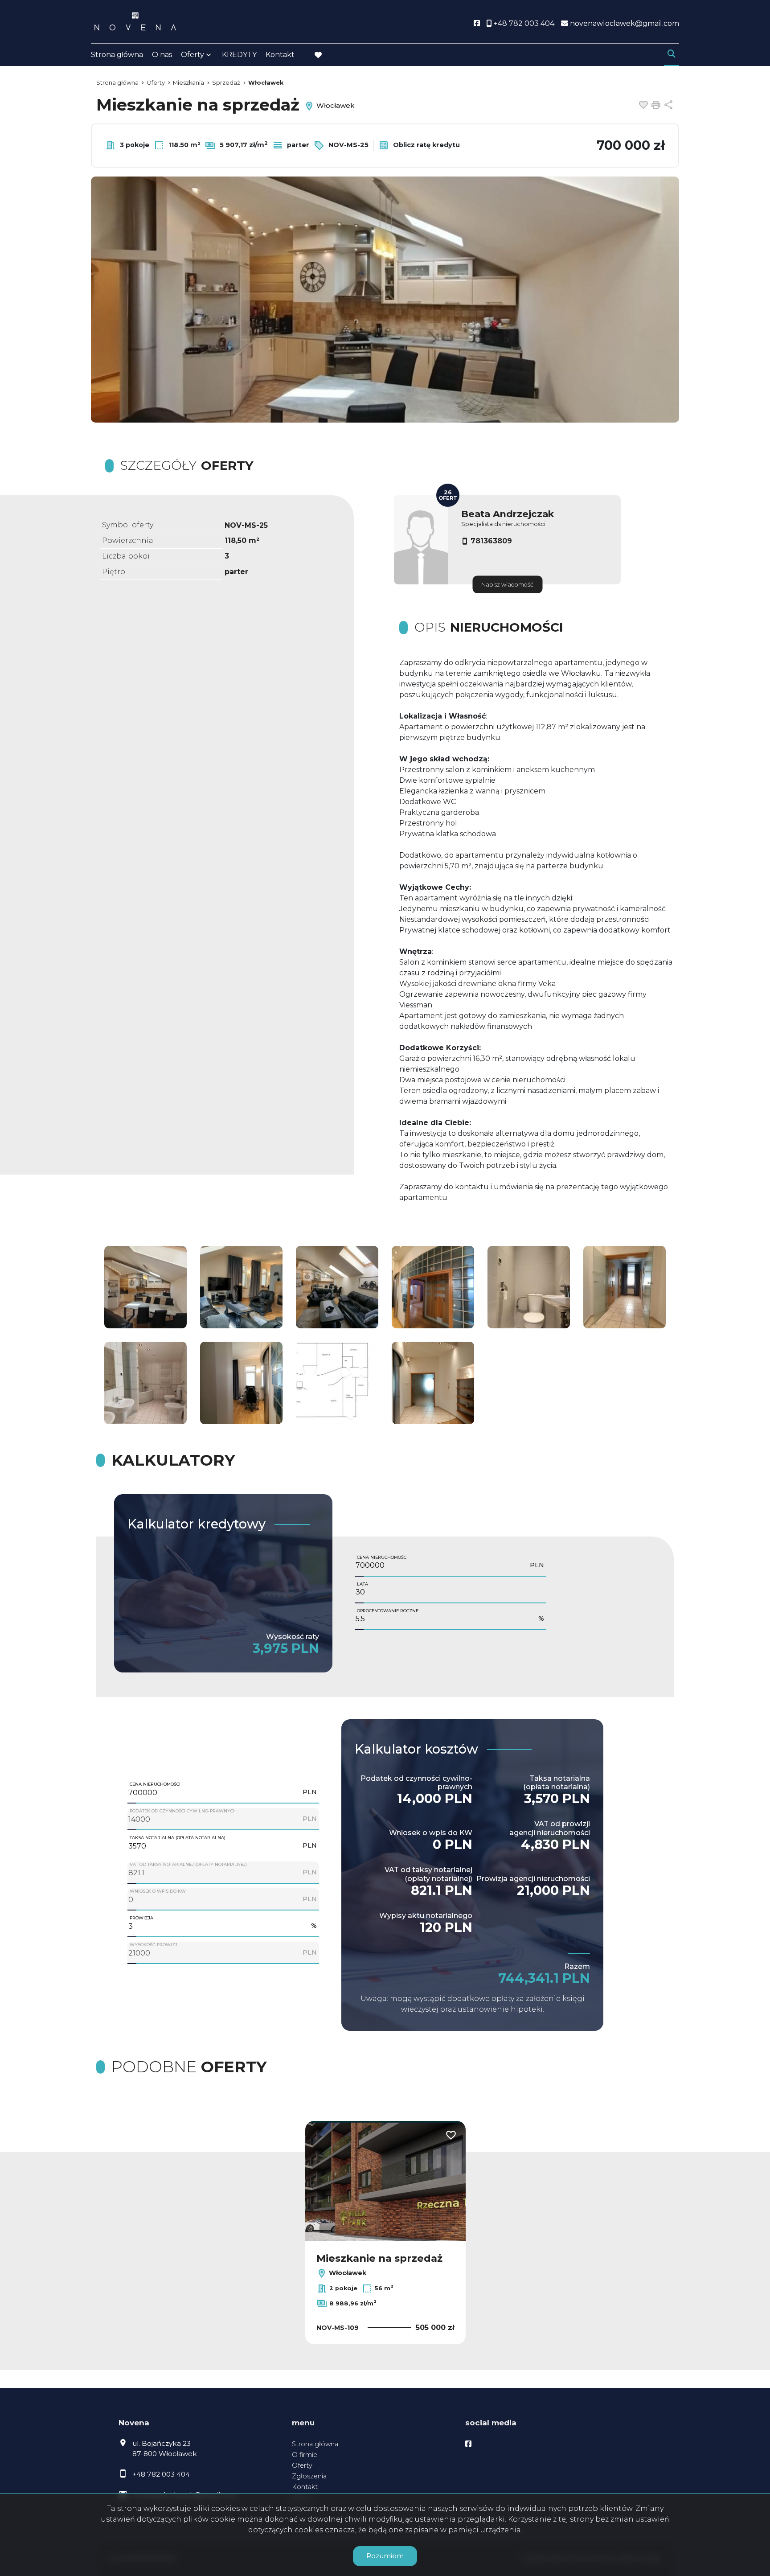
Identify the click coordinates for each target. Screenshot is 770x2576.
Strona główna (117, 55)
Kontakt (280, 55)
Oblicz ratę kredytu (426, 145)
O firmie (305, 2455)
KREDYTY (239, 55)
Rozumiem (385, 2556)
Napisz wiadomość (507, 585)
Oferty (192, 55)
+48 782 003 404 (161, 2474)
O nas (162, 55)
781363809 (491, 541)
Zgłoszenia (309, 2476)
